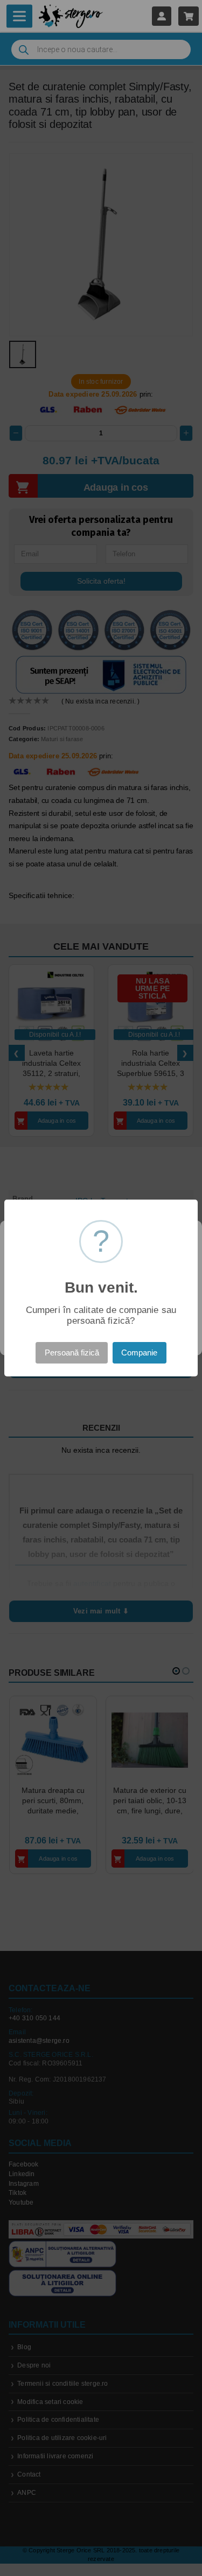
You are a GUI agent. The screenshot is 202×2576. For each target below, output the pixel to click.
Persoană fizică (72, 1353)
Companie (139, 1353)
